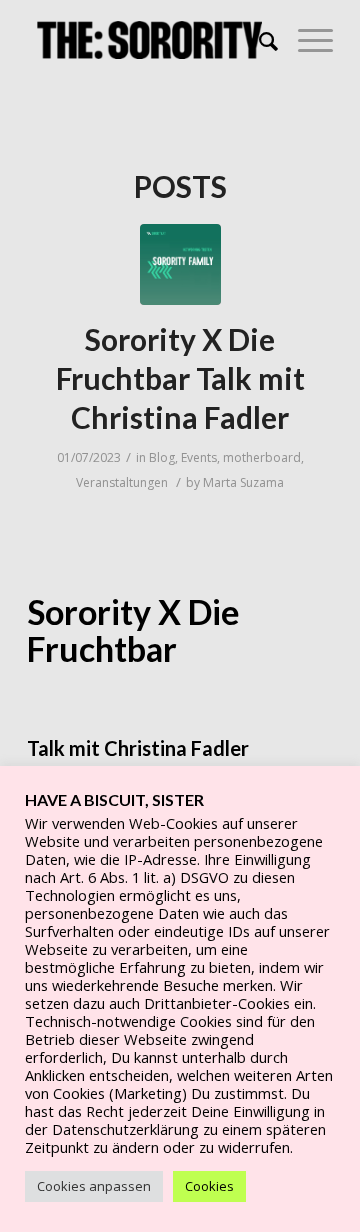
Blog (162, 457)
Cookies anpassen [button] (94, 1186)
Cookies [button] (209, 1186)
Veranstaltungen (122, 482)
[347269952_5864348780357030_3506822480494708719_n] (180, 264)
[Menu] (305, 40)
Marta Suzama (243, 482)
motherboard (262, 457)
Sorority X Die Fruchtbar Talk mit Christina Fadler (180, 378)
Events (199, 457)
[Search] (258, 40)
